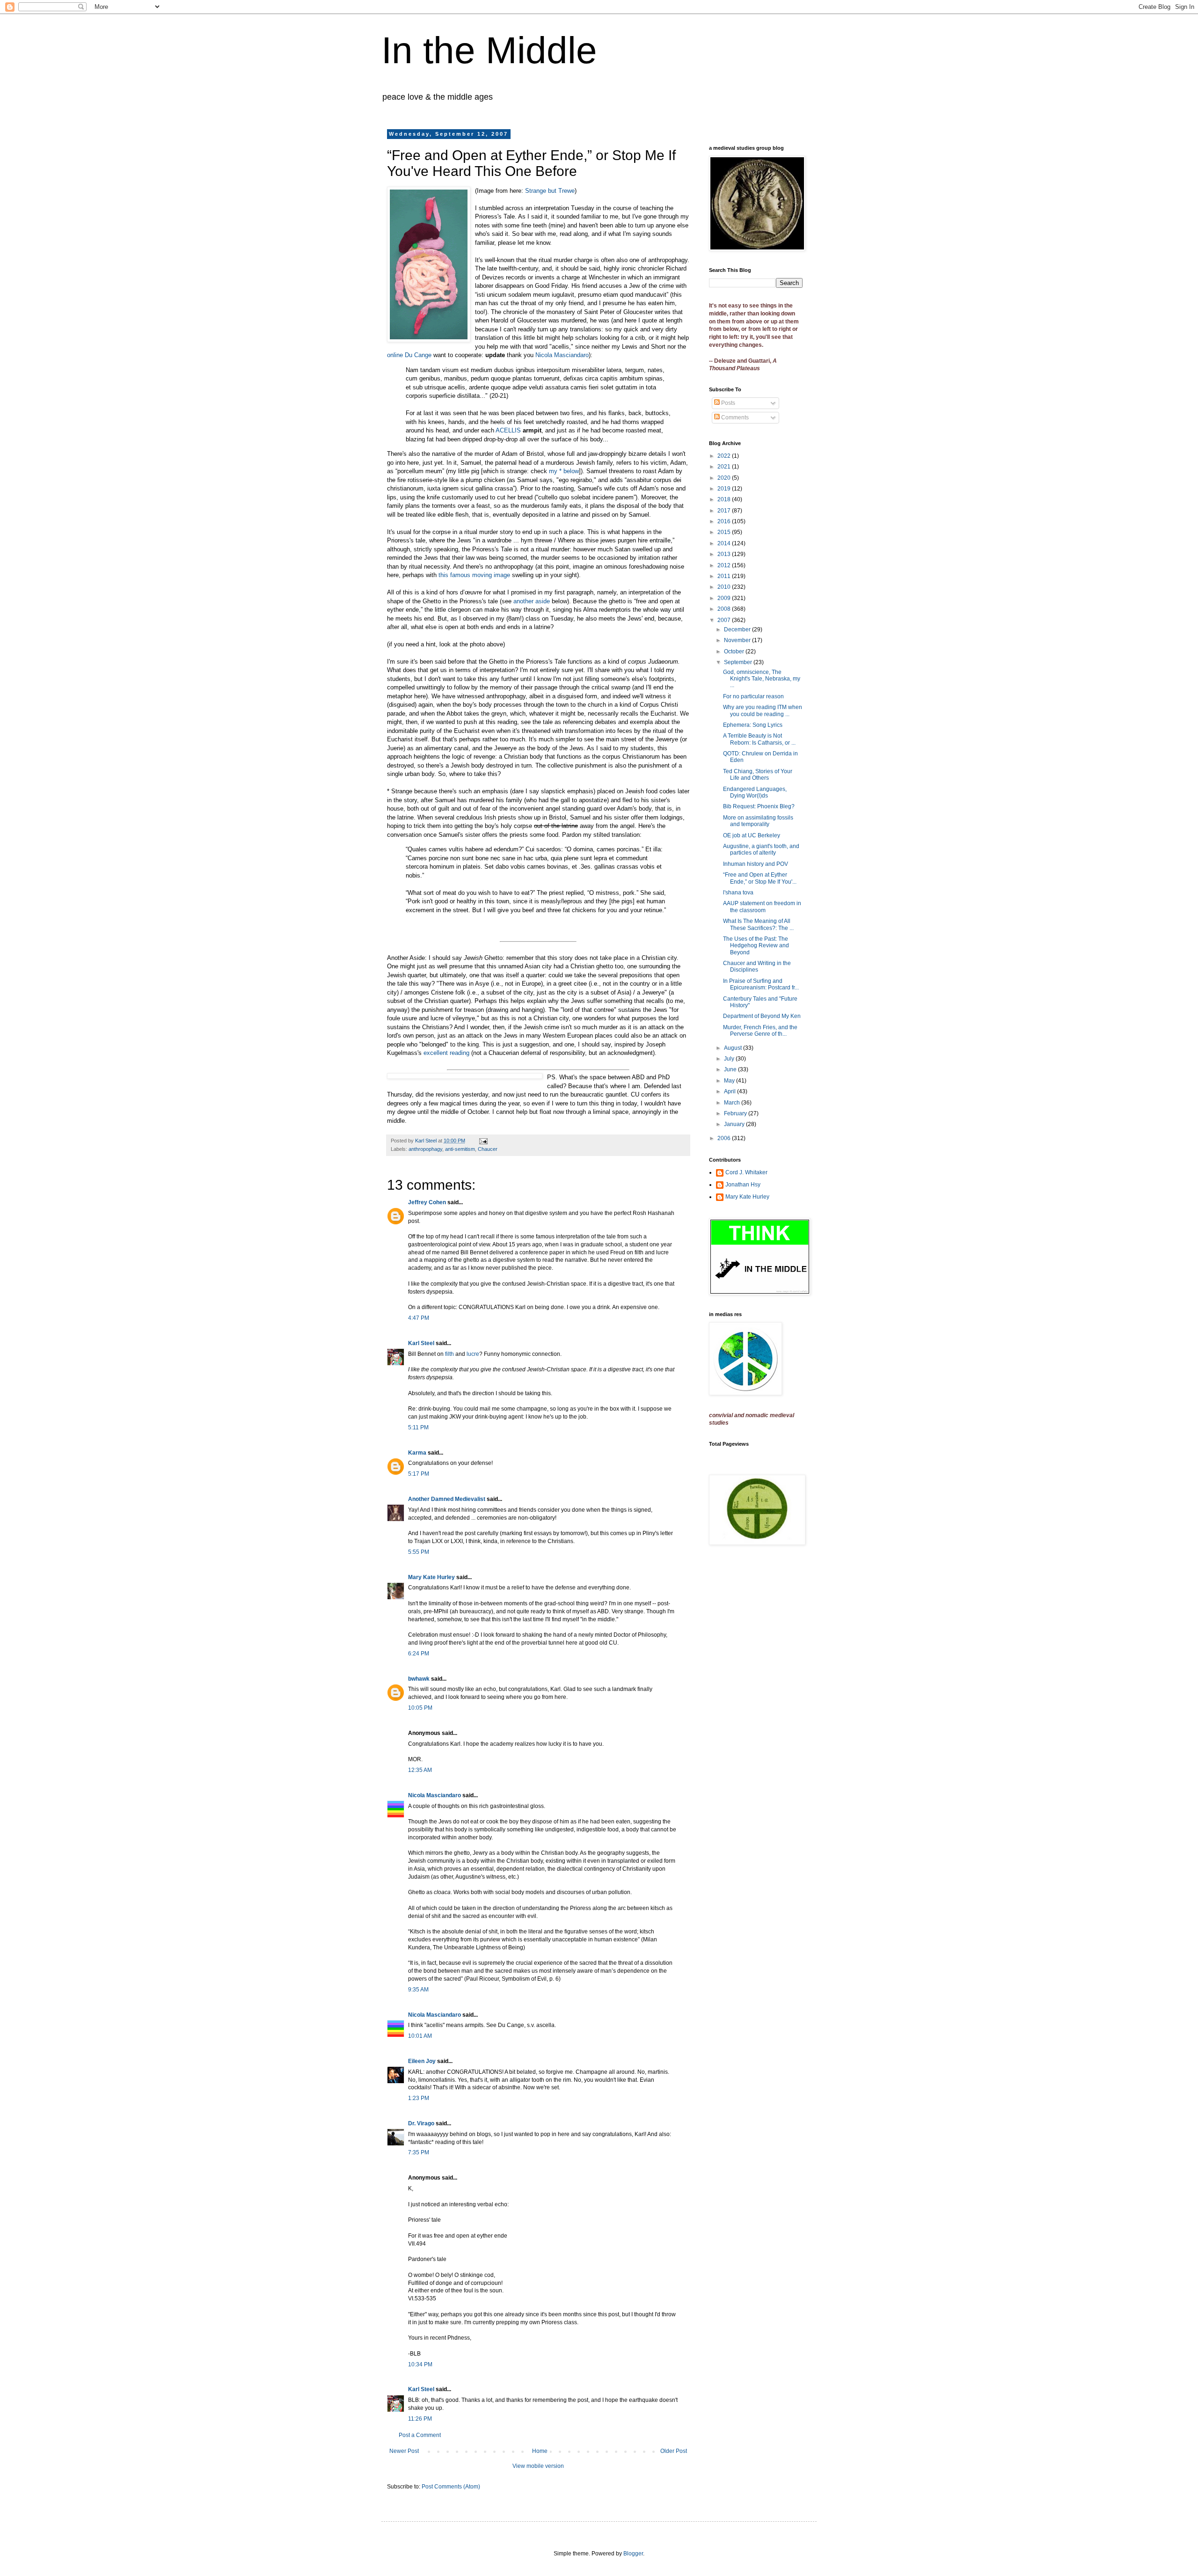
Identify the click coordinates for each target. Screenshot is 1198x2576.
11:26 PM (420, 2419)
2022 (725, 456)
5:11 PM (418, 1427)
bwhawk (419, 1679)
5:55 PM (419, 1552)
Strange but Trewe (550, 191)
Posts (727, 403)
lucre (473, 1354)
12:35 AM (420, 1770)
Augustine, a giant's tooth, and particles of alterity (761, 849)
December (738, 629)
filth (449, 1354)
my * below (564, 471)
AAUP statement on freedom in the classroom (762, 907)
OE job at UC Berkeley (752, 835)
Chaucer (488, 1149)
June (731, 1069)
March (733, 1103)
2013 (725, 554)
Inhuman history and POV (756, 864)
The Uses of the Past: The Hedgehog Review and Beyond (756, 946)
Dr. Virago (421, 2123)
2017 (725, 511)
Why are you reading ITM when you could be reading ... (763, 710)
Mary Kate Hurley (431, 1577)
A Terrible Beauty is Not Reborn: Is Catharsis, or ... (759, 739)
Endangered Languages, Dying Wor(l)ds (755, 792)
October (735, 651)
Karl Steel (421, 1343)
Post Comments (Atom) (451, 2487)
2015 (725, 532)
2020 (725, 478)
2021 (725, 467)
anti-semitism (460, 1149)
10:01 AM (420, 2036)
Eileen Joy (422, 2061)
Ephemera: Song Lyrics (753, 725)
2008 (725, 609)
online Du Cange (409, 355)
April (730, 1091)
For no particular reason (753, 696)
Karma (417, 1453)
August (734, 1048)
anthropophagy (425, 1149)
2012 (725, 565)
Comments (734, 417)
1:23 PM (419, 2098)
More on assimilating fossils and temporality (758, 821)
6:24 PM (419, 1654)
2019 (725, 489)
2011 (725, 576)
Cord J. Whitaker (746, 1172)
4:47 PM (419, 1318)
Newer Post (404, 2451)
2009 (725, 598)
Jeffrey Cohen (427, 1202)
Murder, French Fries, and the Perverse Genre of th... (760, 1031)
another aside (532, 601)
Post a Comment (420, 2435)
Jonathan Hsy (743, 1185)
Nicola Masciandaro (562, 355)
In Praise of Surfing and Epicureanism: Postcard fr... (761, 984)
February (736, 1113)
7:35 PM (419, 2152)
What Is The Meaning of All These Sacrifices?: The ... (758, 924)
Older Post (674, 2451)
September (739, 662)
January (735, 1124)
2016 (725, 521)
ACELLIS (508, 430)
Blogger (633, 2554)
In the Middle (489, 50)
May (730, 1081)
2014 (725, 543)
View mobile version (538, 2466)
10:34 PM (420, 2364)
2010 (725, 587)
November (738, 640)
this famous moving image (474, 575)
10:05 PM (420, 1708)
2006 (725, 1138)
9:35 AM (418, 1990)
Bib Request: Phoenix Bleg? (759, 806)
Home (540, 2451)
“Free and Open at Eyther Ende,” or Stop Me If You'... (760, 878)
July (730, 1059)
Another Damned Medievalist (447, 1499)
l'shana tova (738, 893)
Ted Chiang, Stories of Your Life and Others (758, 775)
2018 (725, 499)
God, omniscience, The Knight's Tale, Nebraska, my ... (762, 679)
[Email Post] (483, 1141)
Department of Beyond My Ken (762, 1016)
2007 (725, 620)
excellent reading (446, 1053)
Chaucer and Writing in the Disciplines (757, 966)
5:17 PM (419, 1474)
